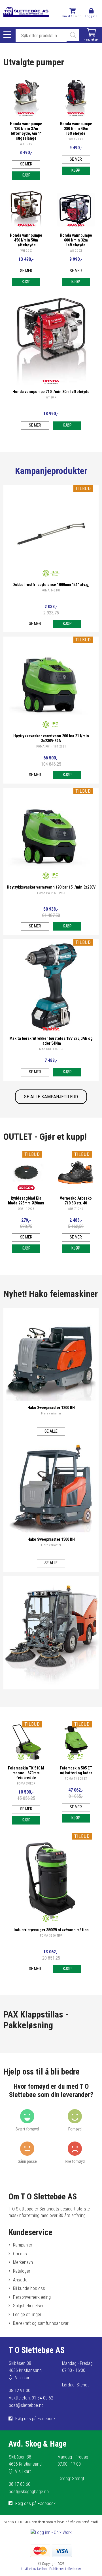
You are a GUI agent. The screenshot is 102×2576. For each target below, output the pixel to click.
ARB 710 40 (76, 1209)
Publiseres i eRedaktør (65, 2569)
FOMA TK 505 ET (76, 1779)
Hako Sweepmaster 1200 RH (51, 1408)
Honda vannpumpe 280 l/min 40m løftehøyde (76, 129)
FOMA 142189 (51, 590)
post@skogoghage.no (29, 2492)
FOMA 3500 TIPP (51, 1936)
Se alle (51, 1431)
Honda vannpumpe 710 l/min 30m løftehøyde (51, 392)
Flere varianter (51, 1413)
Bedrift (77, 16)
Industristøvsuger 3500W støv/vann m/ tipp (51, 1930)
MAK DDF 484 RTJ (51, 1049)
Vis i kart (23, 2378)
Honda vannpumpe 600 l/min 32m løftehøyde (76, 240)
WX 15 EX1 (76, 139)
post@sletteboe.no (26, 2405)
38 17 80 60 (20, 2484)
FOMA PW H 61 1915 (51, 893)
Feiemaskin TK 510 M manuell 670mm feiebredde (26, 1773)
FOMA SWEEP (26, 1784)
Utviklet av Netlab (34, 2569)
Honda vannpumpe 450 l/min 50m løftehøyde (26, 240)
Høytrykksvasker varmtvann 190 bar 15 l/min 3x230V (51, 887)
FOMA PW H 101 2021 (51, 747)
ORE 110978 (26, 1209)
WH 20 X (26, 251)
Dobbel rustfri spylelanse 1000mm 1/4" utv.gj (51, 585)
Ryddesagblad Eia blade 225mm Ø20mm (26, 1201)
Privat (66, 16)
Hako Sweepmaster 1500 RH (51, 1539)
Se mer (26, 164)
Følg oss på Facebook (35, 2419)
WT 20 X (51, 397)
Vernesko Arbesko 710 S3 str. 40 (76, 1201)
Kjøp (26, 175)
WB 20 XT (76, 251)
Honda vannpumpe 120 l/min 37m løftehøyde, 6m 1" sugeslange (26, 131)
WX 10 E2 (26, 144)
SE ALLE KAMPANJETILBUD (51, 1097)
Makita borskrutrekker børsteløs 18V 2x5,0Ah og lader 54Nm (51, 1041)
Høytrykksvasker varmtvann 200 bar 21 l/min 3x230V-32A (51, 738)
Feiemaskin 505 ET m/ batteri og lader (76, 1771)
